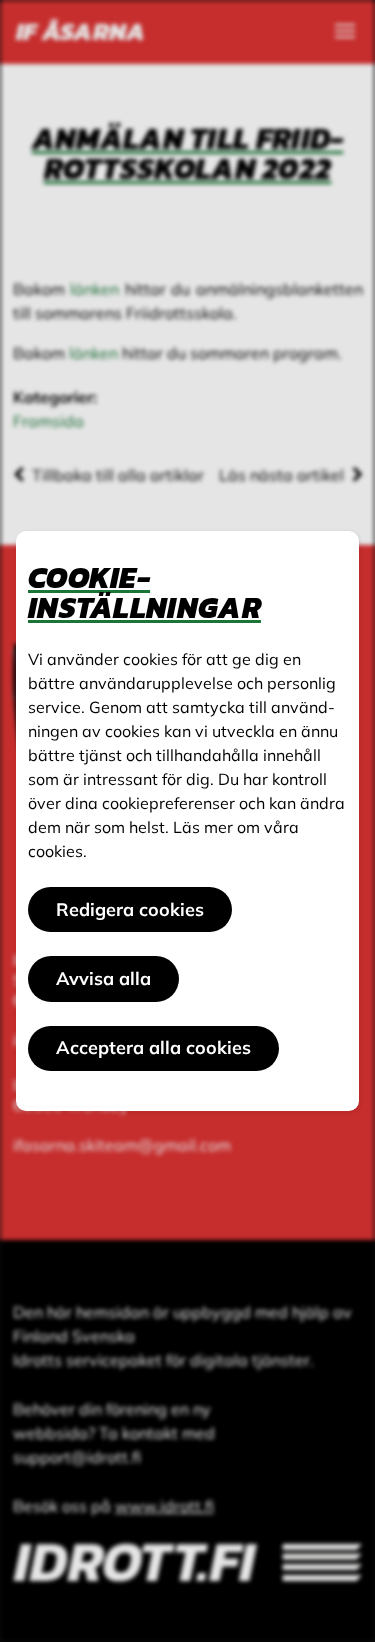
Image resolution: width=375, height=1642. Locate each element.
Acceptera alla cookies (153, 1047)
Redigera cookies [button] (130, 909)
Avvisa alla (103, 978)
